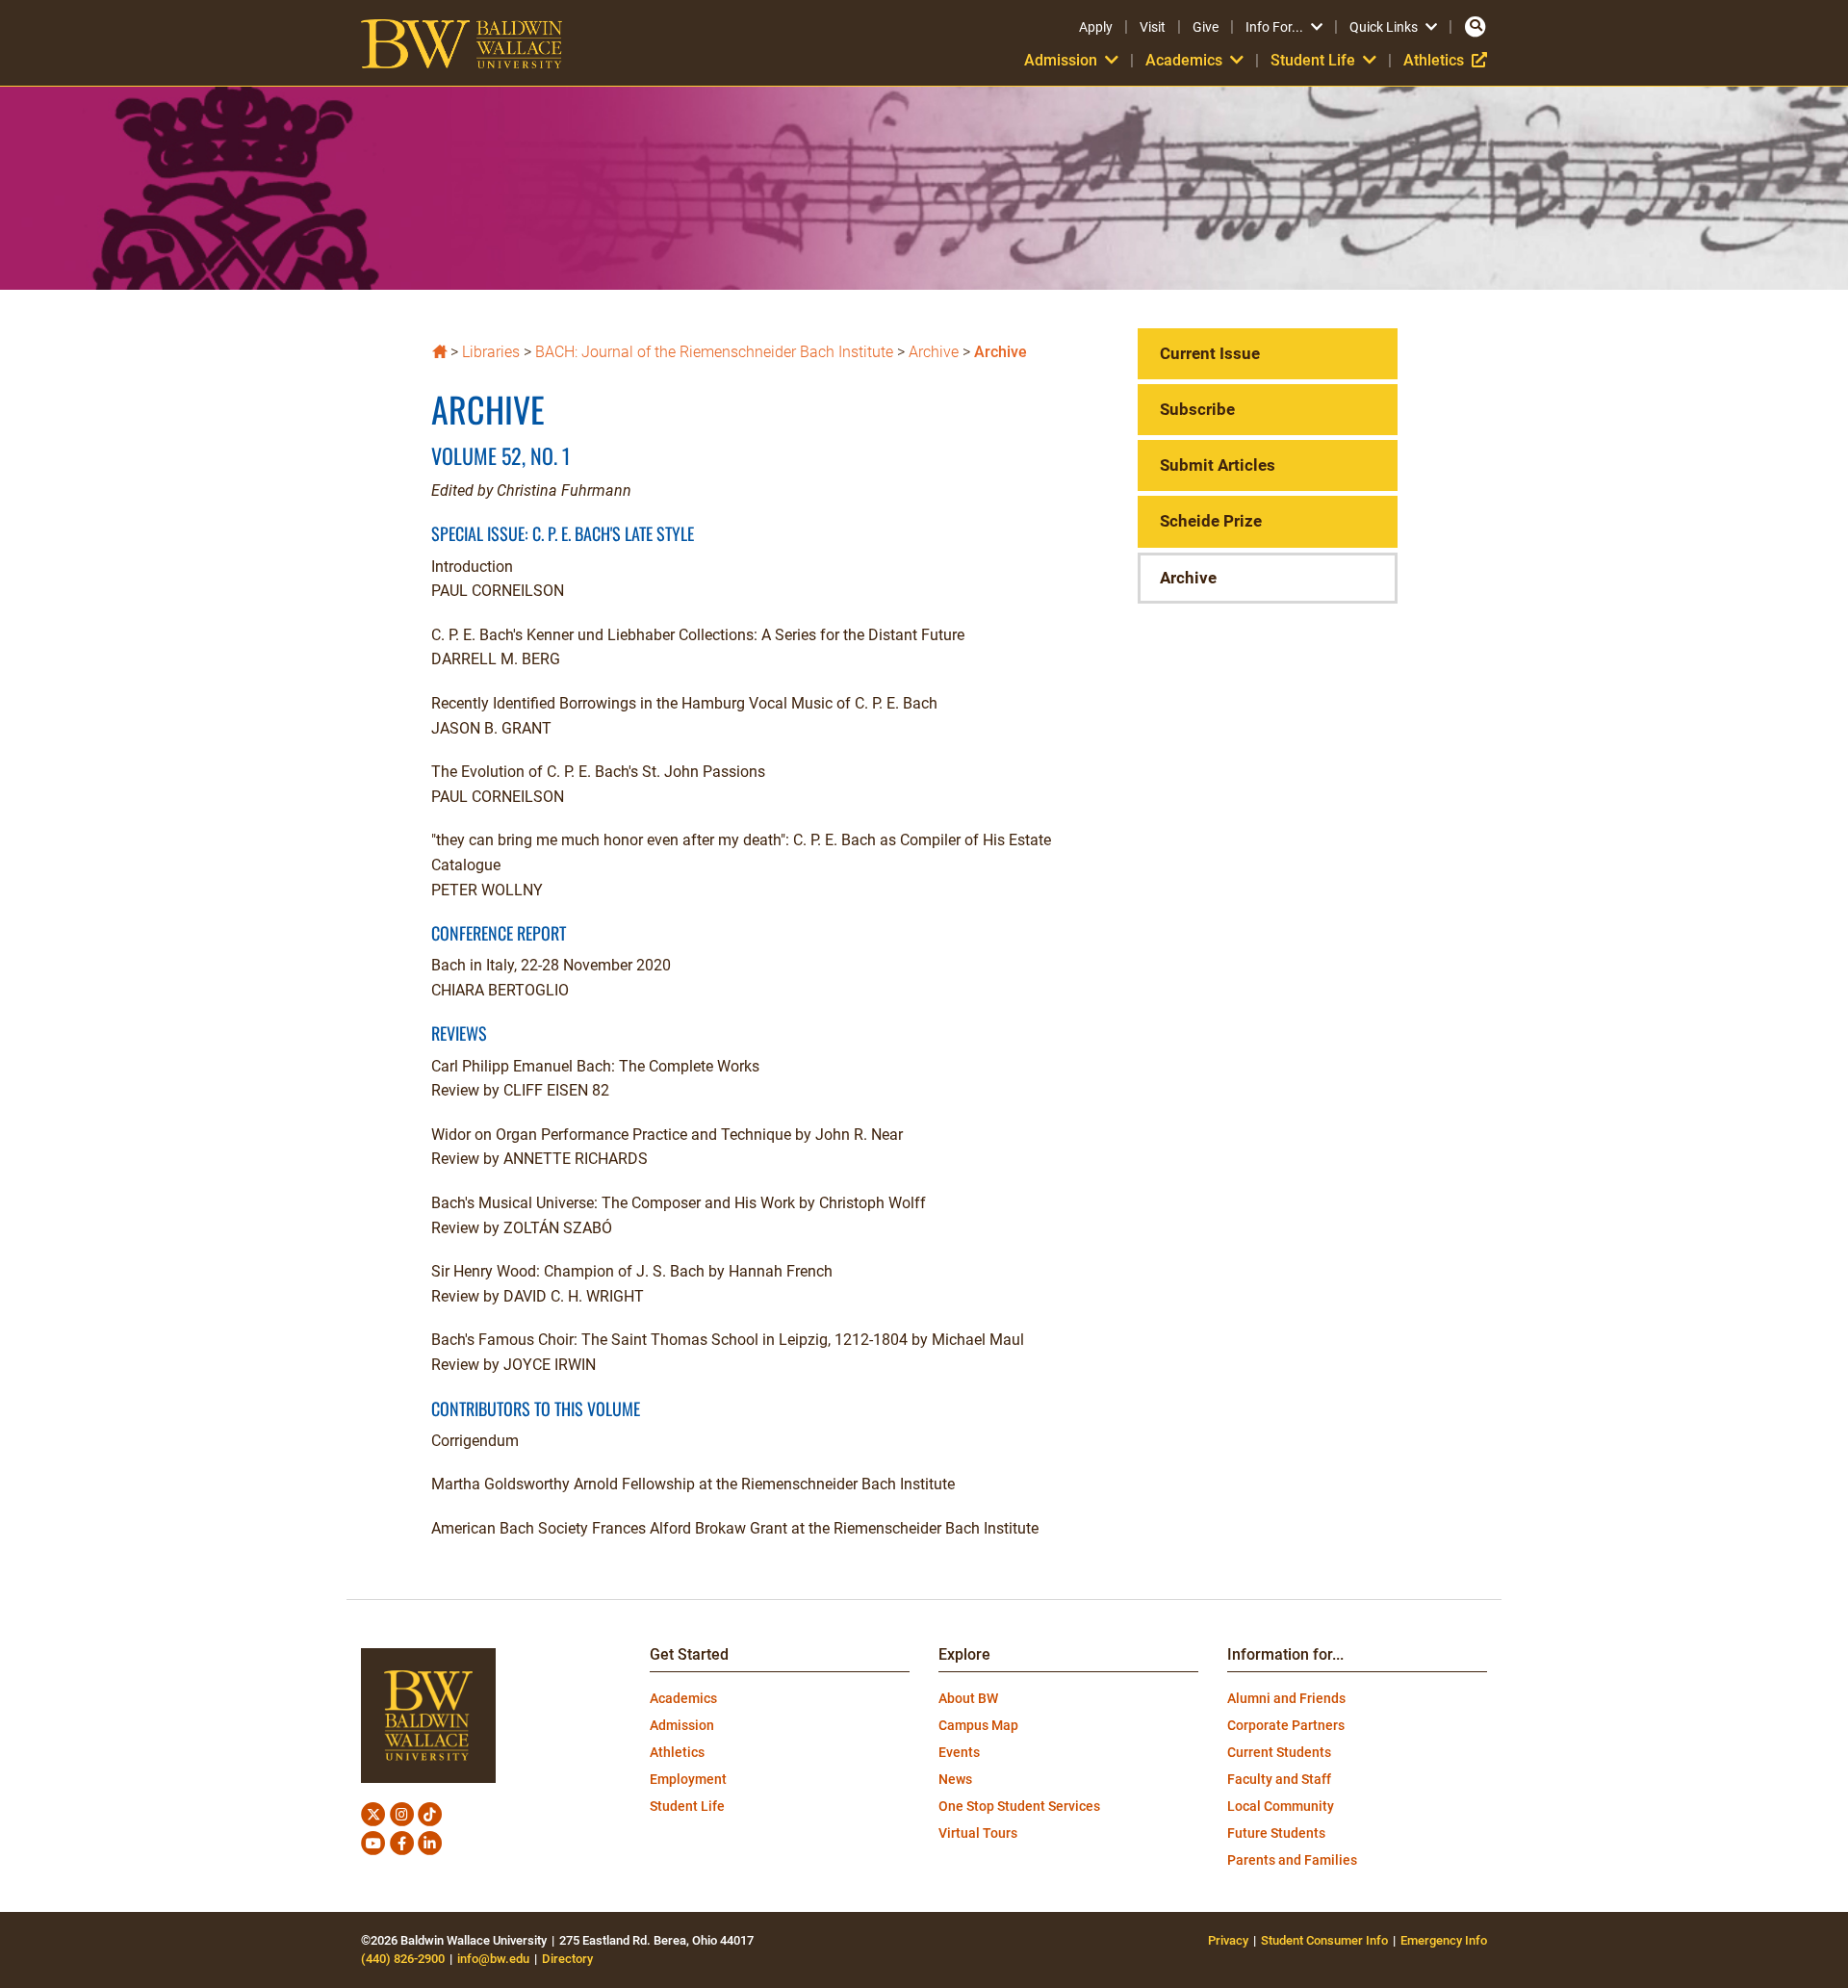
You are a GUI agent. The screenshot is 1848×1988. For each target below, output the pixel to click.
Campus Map (978, 1725)
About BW (968, 1698)
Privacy (1228, 1940)
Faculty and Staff (1279, 1779)
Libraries (491, 352)
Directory (567, 1959)
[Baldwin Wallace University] (439, 350)
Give (1206, 27)
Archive (934, 352)
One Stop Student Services (1019, 1806)
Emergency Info (1444, 1940)
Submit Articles (1218, 465)
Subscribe (1197, 409)
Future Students (1276, 1833)
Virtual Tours (978, 1833)
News (955, 1779)
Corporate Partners (1286, 1725)
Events (959, 1752)
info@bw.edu (493, 1959)
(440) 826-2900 (403, 1959)
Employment (688, 1779)
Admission (682, 1725)
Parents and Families (1292, 1860)
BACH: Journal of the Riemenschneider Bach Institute (714, 352)
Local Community (1281, 1806)
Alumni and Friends (1286, 1698)
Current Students (1279, 1752)
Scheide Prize (1211, 521)
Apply (1096, 27)
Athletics (1445, 60)
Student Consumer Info (1324, 1940)
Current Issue (1210, 353)
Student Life (687, 1806)
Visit (1153, 27)
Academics (683, 1698)
